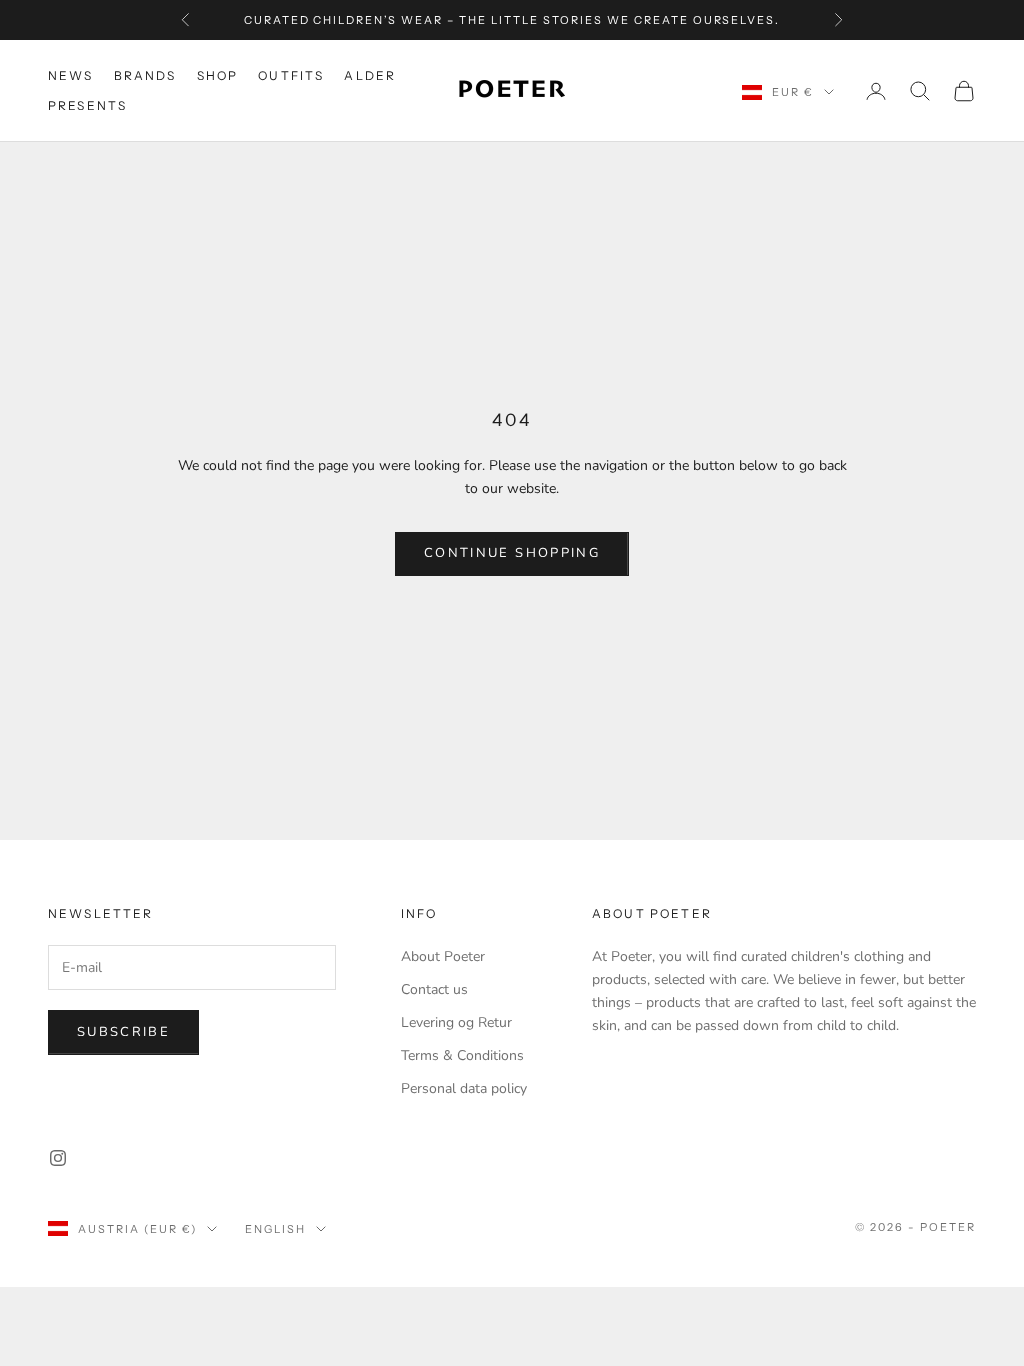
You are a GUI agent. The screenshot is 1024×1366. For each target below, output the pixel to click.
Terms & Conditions (462, 1055)
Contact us (434, 989)
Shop (218, 75)
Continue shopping (512, 553)
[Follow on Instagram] (58, 1158)
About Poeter (443, 956)
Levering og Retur (456, 1022)
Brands (145, 75)
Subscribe (123, 1032)
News (71, 75)
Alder (370, 75)
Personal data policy (464, 1088)
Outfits (291, 75)
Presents (87, 105)
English (275, 1229)
